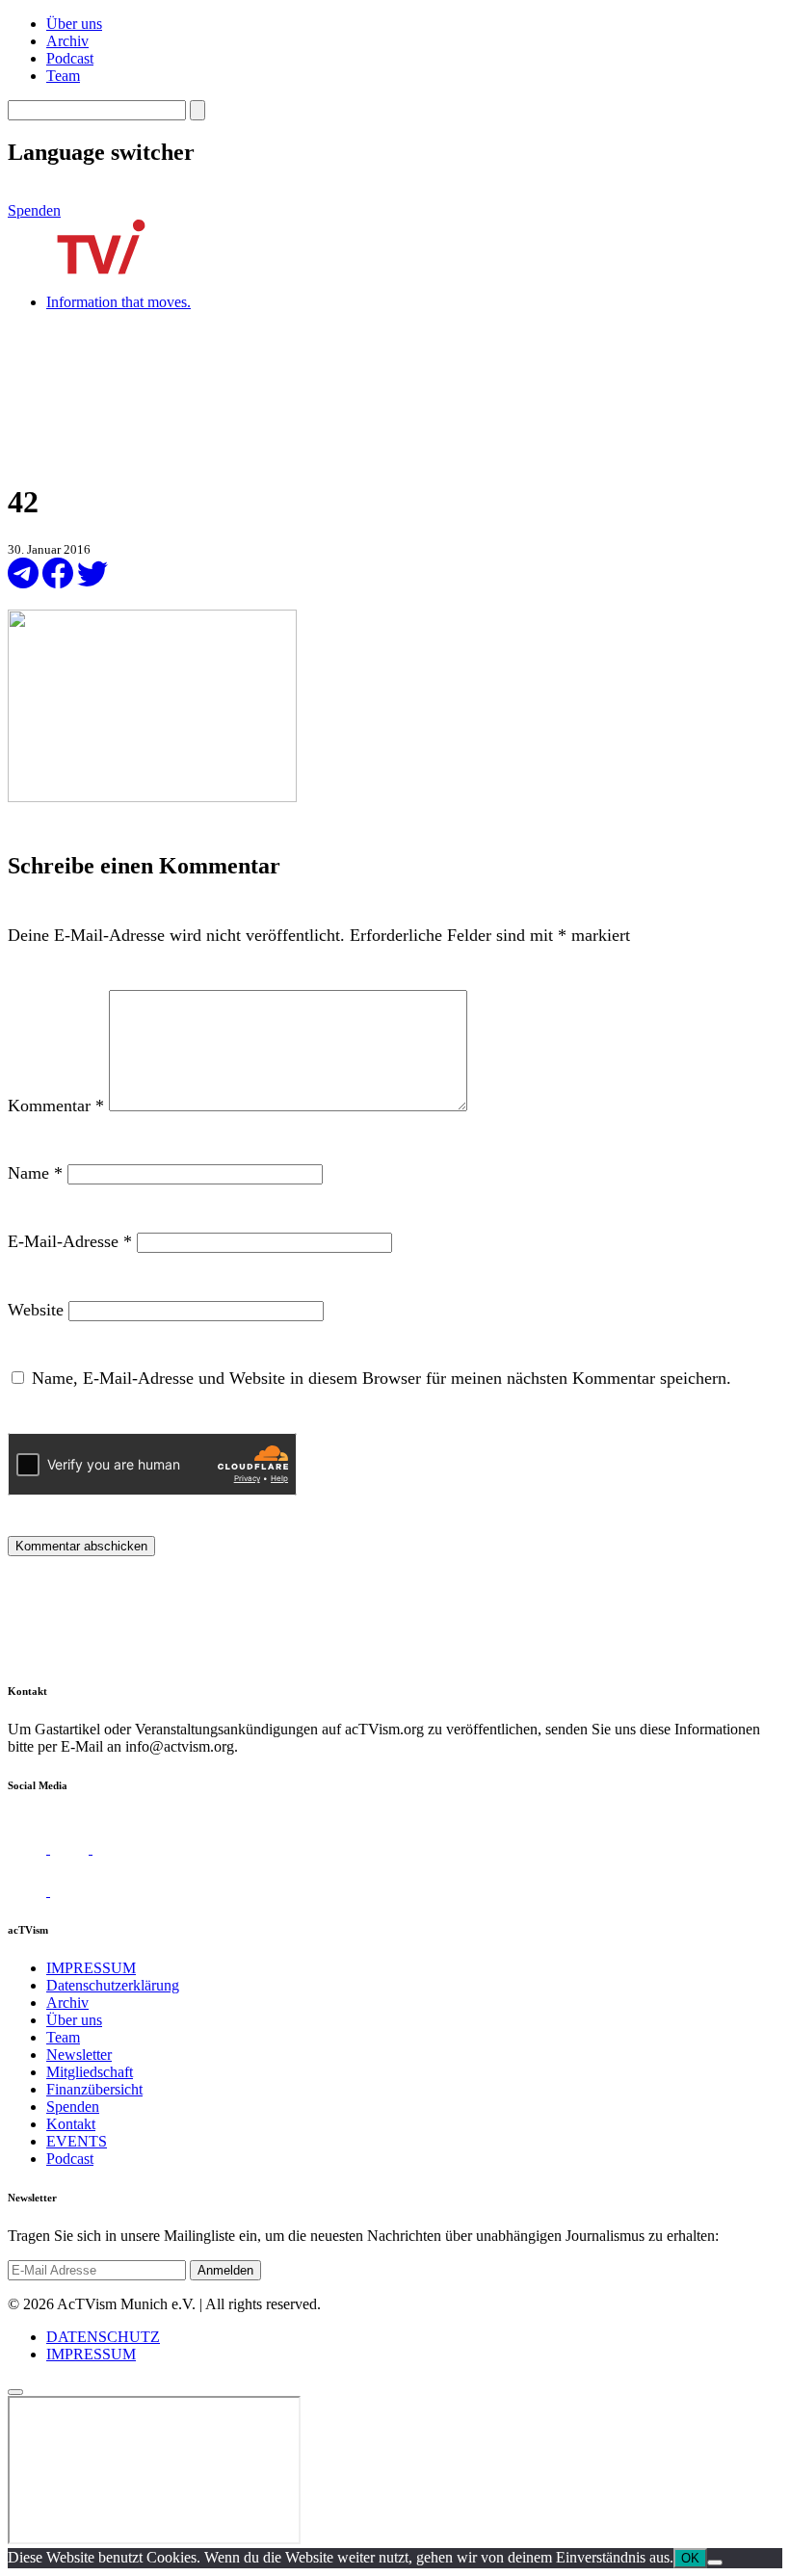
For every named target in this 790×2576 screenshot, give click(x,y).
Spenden (34, 210)
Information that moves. (118, 302)
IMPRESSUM (91, 1968)
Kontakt (71, 2124)
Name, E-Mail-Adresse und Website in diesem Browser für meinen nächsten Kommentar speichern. (382, 1378)
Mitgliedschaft (90, 2072)
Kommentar (56, 1106)
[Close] (15, 2392)
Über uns (74, 24)
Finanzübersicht (94, 2089)
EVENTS (77, 2141)
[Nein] (715, 2563)
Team (63, 76)
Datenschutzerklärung (113, 1985)
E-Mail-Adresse (70, 1241)
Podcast (70, 58)
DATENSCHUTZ (103, 2337)
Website (36, 1310)
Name (35, 1173)
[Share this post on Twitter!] (92, 583)
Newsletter (79, 2055)
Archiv (67, 41)
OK (690, 2558)
